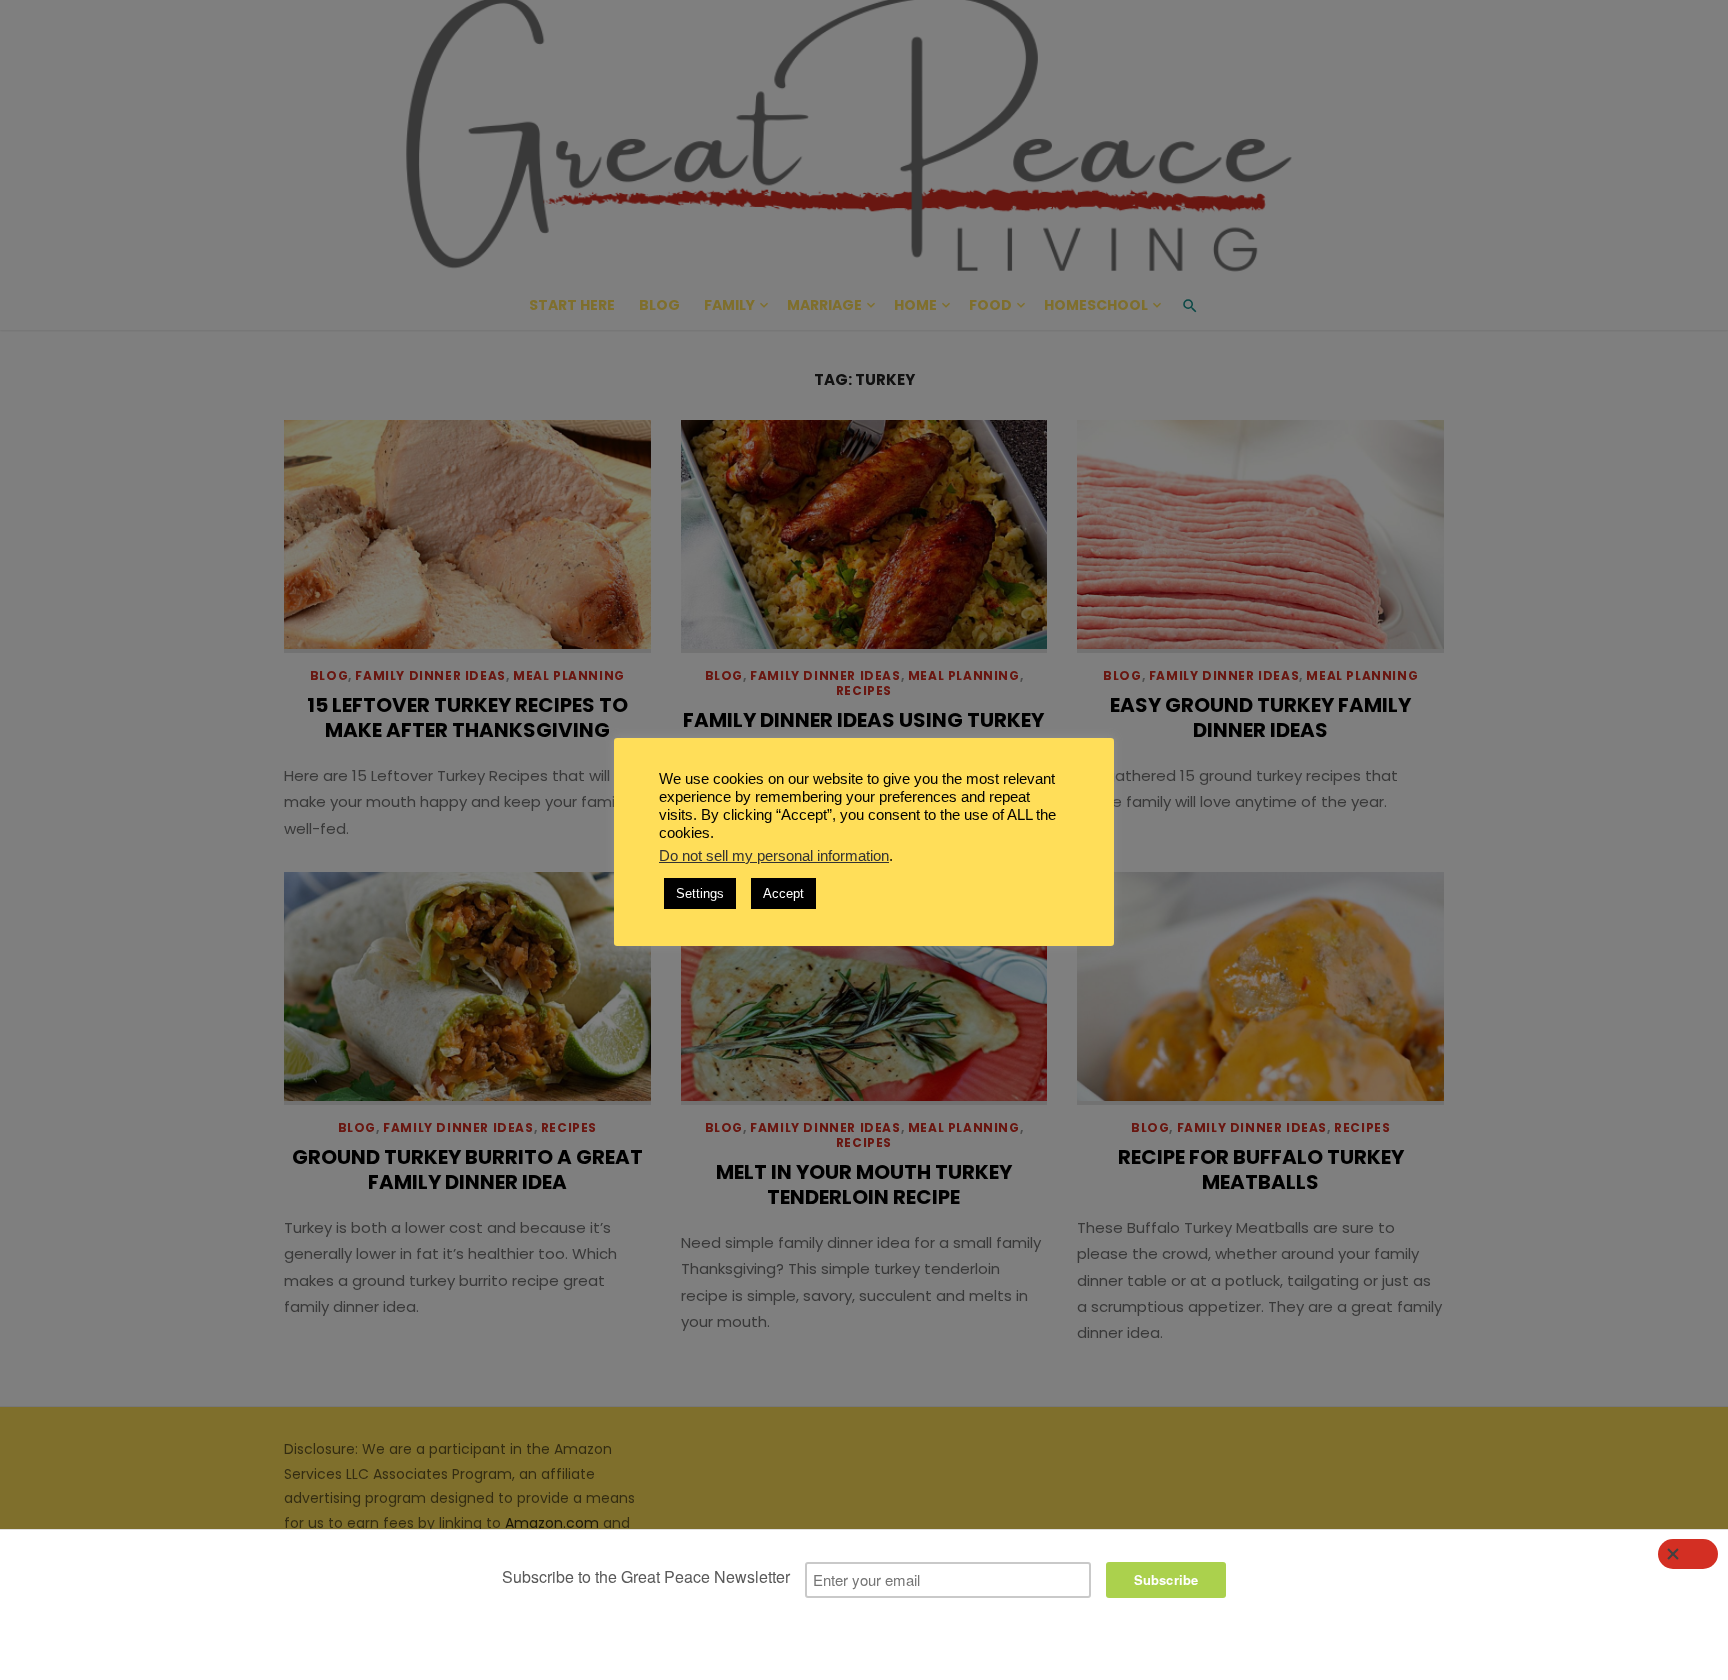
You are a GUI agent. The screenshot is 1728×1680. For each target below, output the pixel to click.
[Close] (1688, 1554)
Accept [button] (783, 893)
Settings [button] (700, 893)
